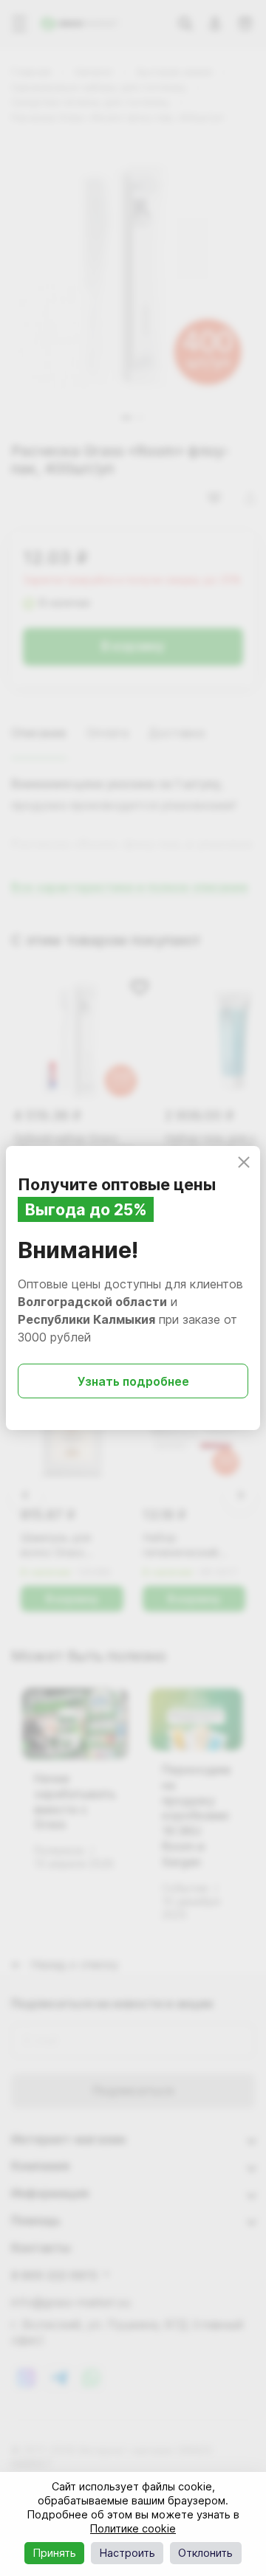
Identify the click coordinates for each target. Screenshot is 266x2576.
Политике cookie (133, 2528)
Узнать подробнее (133, 1381)
